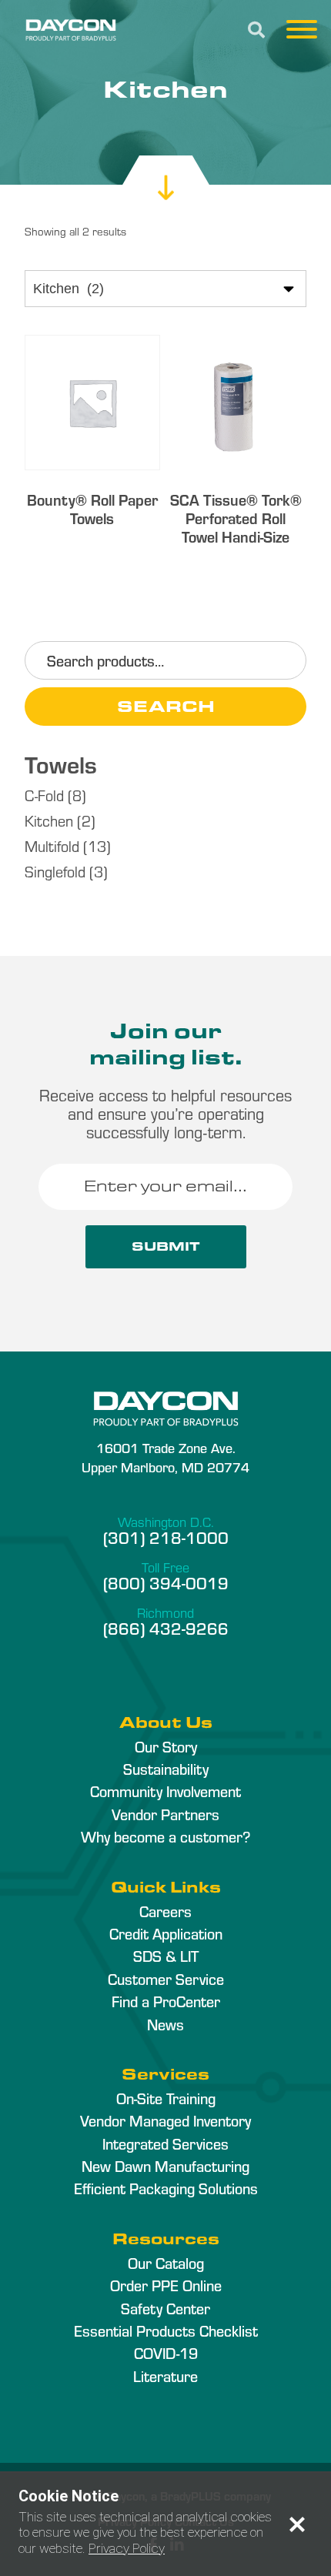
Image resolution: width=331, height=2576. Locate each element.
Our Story (166, 1746)
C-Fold (44, 795)
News (165, 2024)
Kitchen (49, 820)
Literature (165, 2376)
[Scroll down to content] (166, 173)
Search (166, 706)
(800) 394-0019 (166, 1582)
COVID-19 (166, 2353)
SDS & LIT (166, 1956)
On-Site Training (166, 2098)
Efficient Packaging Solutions (166, 2188)
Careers (165, 1911)
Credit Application (166, 1933)
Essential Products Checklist (166, 2330)
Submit (166, 1246)
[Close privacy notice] (297, 2524)
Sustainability (166, 1769)
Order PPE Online (166, 2285)
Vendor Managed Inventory (165, 2120)
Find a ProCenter (166, 2001)
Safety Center (165, 2308)
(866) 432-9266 (166, 1628)
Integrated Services (165, 2143)
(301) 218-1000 (166, 1537)
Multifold (52, 845)
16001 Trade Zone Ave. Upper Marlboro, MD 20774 (165, 1457)
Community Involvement (165, 1791)
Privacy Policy (127, 2548)
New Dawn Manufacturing (165, 2166)
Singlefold (55, 871)
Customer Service (166, 1979)
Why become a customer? (165, 1836)
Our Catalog (166, 2263)
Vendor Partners (165, 1814)
